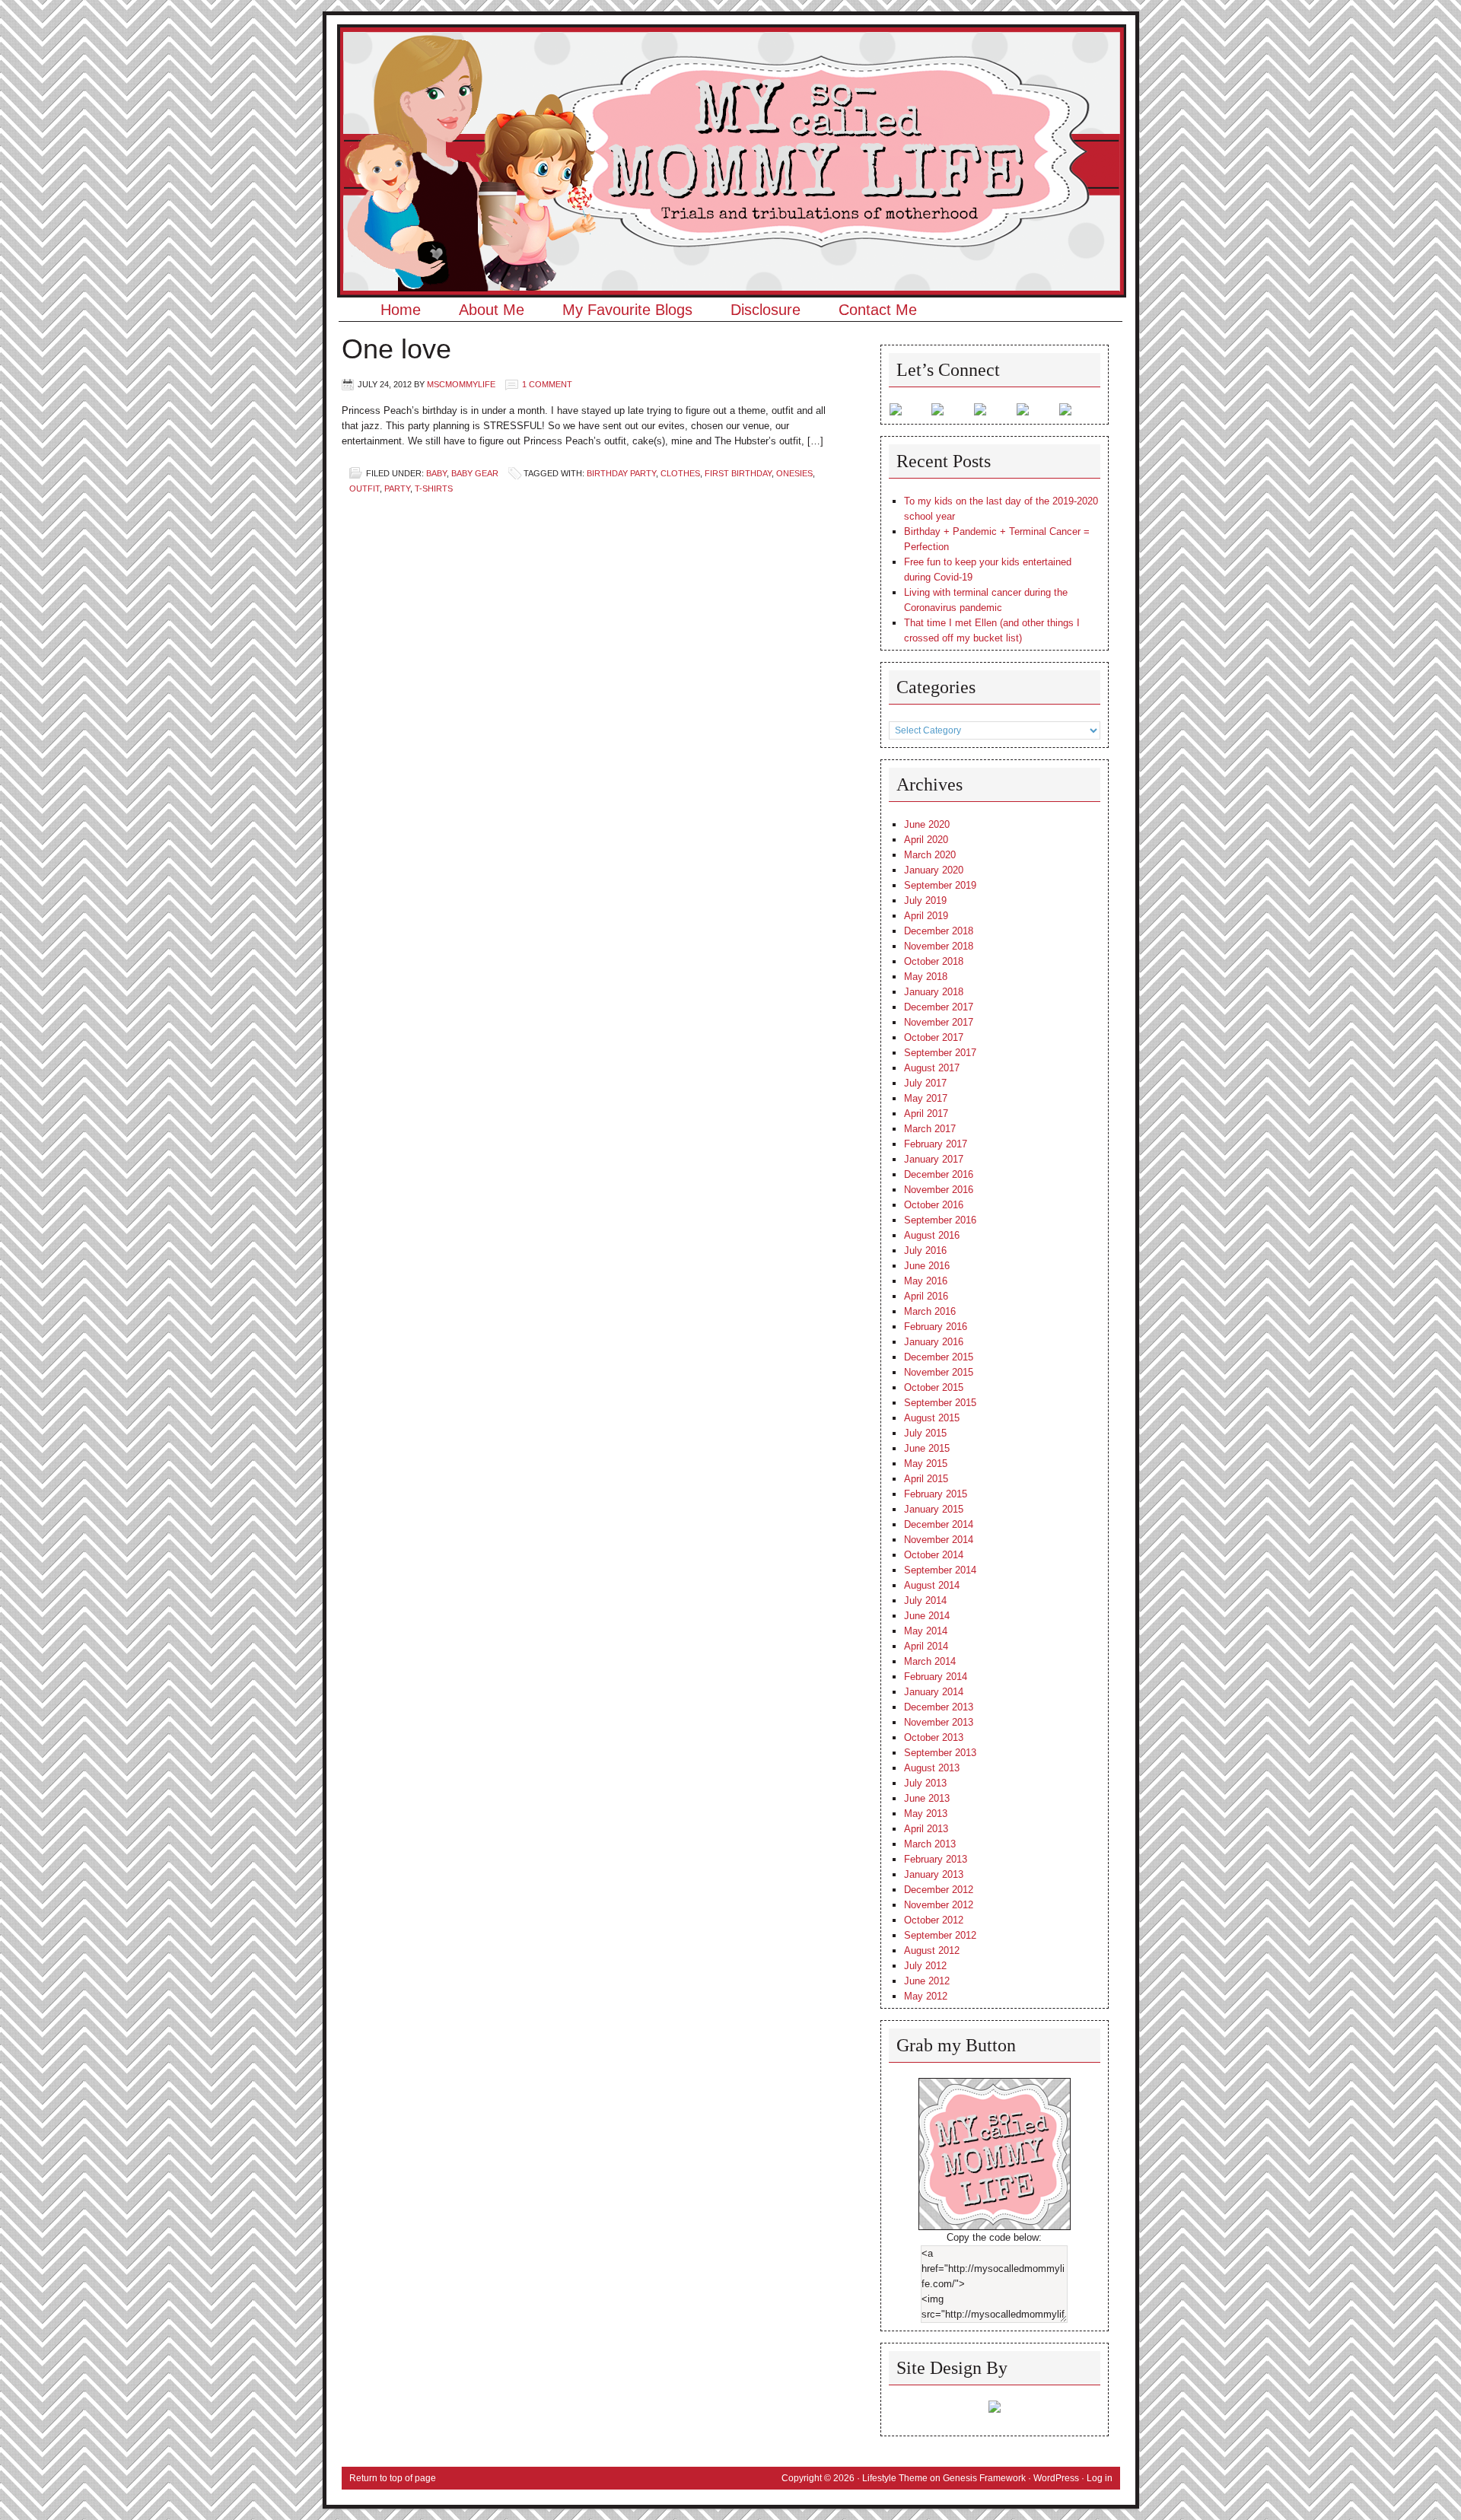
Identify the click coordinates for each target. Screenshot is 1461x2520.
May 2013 (926, 1814)
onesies (794, 473)
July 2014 (925, 1600)
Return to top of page (393, 2478)
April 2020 (926, 840)
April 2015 (926, 1479)
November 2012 (939, 1905)
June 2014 (927, 1616)
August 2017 (932, 1068)
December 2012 (939, 1890)
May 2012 (926, 1996)
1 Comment (547, 384)
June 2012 (927, 1981)
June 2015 (927, 1448)
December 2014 (939, 1524)
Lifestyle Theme (895, 2478)
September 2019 (940, 885)
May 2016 (926, 1281)
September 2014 (940, 1570)
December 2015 (939, 1357)
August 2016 (932, 1235)
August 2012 (932, 1950)
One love (396, 349)
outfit (364, 488)
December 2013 (939, 1707)
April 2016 (926, 1296)
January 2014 (934, 1692)
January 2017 (934, 1159)
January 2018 (934, 992)
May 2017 (926, 1098)
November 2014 (939, 1540)
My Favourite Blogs (627, 310)
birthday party (621, 473)
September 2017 (940, 1053)
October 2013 (934, 1737)
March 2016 (930, 1311)
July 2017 (925, 1083)
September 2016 (940, 1220)
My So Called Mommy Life (731, 72)
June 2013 (927, 1798)
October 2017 (934, 1037)
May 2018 (926, 977)
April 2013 (926, 1829)
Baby (436, 473)
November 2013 (939, 1722)
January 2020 (934, 870)
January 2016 (934, 1342)
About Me (492, 310)
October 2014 (934, 1555)
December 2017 (939, 1007)
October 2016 (934, 1205)
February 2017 (936, 1144)
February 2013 (936, 1859)
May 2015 (926, 1464)
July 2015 (925, 1433)
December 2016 (939, 1174)
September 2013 (940, 1753)
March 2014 (930, 1661)
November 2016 (939, 1190)
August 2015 (932, 1418)
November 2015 (939, 1372)
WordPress (1056, 2478)
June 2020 (927, 824)
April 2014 (926, 1646)
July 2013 (925, 1783)
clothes (680, 473)
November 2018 (939, 946)
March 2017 (930, 1129)
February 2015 (936, 1494)
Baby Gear (475, 473)
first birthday (738, 473)
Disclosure (766, 310)
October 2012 (934, 1920)
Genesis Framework (984, 2478)
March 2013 (930, 1844)
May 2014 (926, 1631)
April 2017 (926, 1114)
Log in (1100, 2478)
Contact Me (878, 310)
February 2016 (936, 1327)
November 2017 (939, 1022)
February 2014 (936, 1677)
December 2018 (939, 931)
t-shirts (434, 488)
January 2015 (934, 1509)
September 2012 (940, 1935)
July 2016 (925, 1250)
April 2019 (926, 916)
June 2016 (927, 1266)
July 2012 (925, 1966)
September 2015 (940, 1403)
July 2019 (925, 900)
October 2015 (934, 1387)
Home (401, 310)
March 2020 (930, 855)
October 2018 (934, 961)
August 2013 (932, 1768)
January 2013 (934, 1874)
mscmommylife (461, 384)
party (397, 488)
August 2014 (932, 1585)
